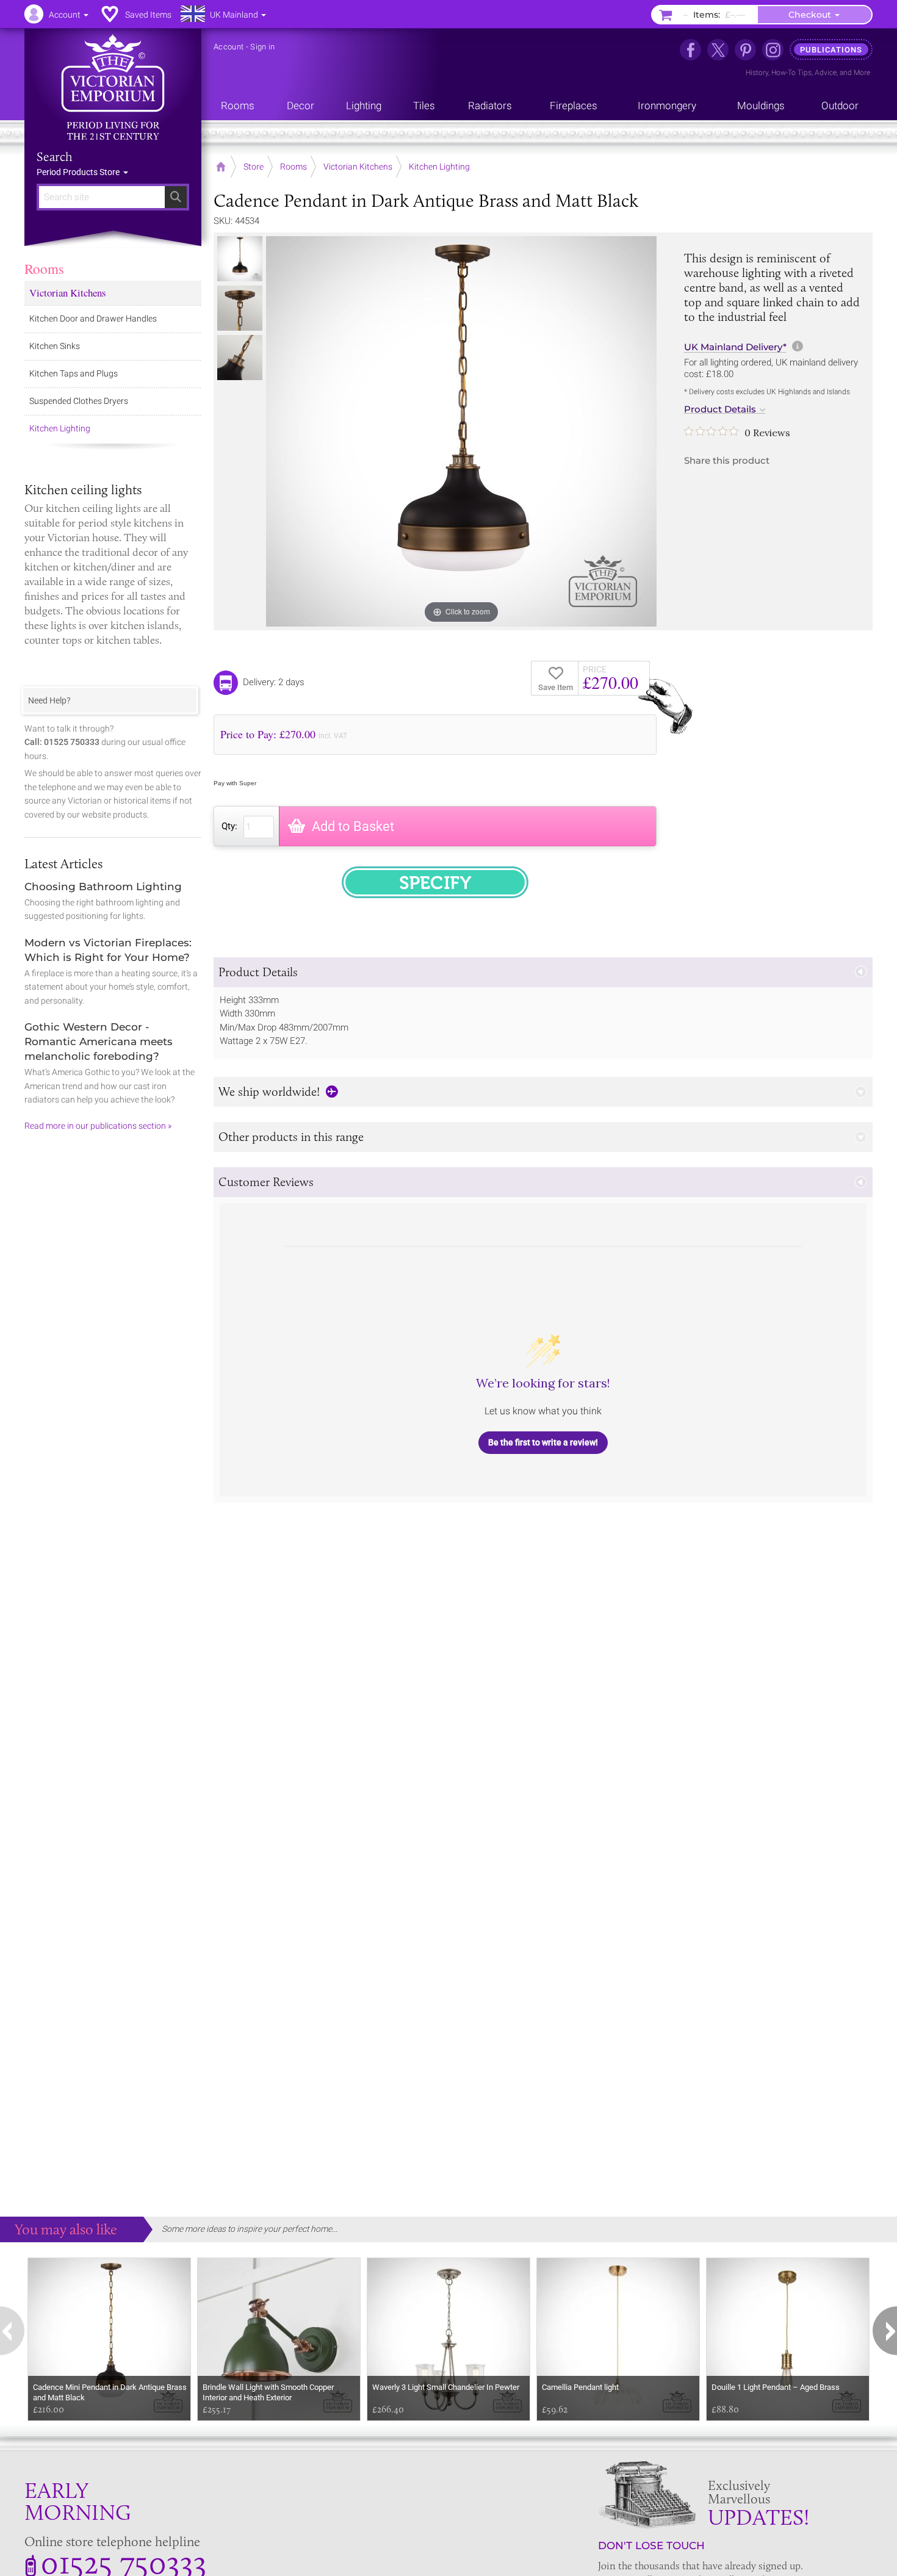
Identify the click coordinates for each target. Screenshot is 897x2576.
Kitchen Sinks (55, 346)
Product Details (720, 409)
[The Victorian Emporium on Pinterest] (745, 50)
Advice (826, 73)
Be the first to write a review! (543, 1442)
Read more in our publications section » (98, 1126)
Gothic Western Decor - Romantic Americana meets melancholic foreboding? (99, 1042)
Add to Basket (353, 826)
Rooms (44, 268)
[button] (543, 972)
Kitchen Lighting (60, 428)
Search (55, 157)
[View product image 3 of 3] (240, 358)
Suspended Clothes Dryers (79, 401)
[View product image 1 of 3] (240, 259)
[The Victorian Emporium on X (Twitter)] (718, 50)
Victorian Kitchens (68, 293)
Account (229, 47)
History (757, 73)
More (862, 73)
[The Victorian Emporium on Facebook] (690, 50)
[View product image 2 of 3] (240, 308)
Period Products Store (79, 172)
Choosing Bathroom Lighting (103, 887)
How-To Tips (791, 73)
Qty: (229, 826)
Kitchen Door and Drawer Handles (93, 318)
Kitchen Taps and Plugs (74, 373)
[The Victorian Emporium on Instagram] (773, 50)
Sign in (262, 47)
